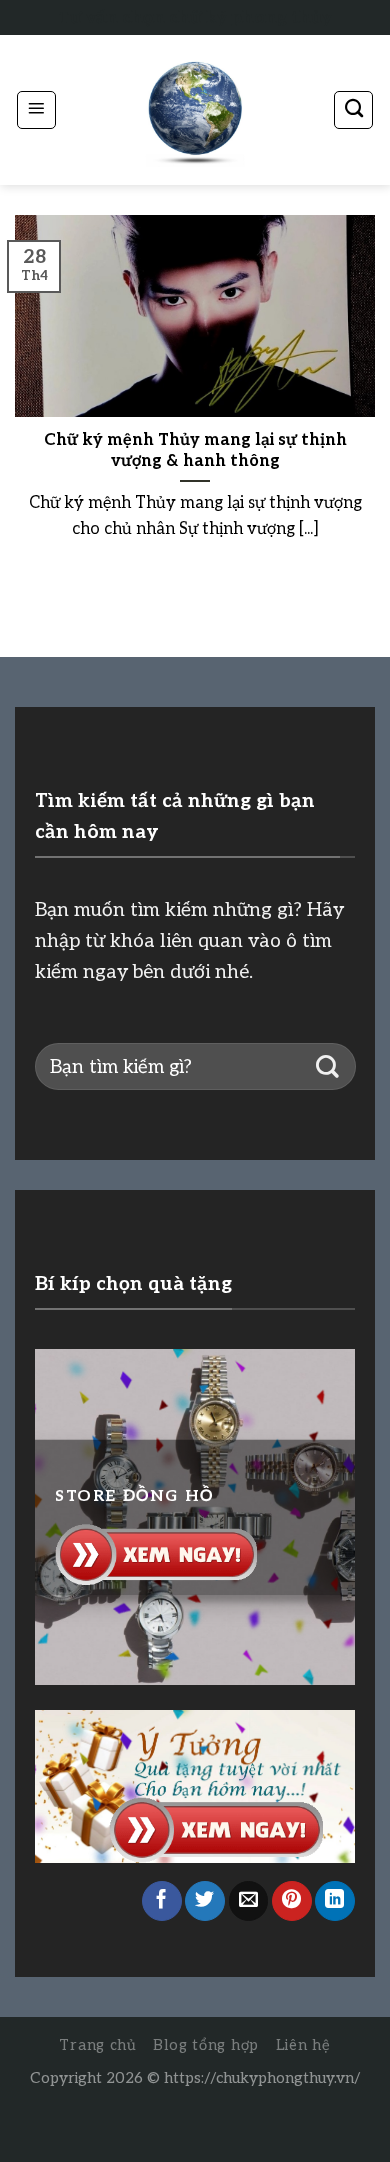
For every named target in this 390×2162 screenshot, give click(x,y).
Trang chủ (98, 2045)
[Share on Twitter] (205, 1901)
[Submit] (327, 1066)
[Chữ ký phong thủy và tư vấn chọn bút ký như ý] (195, 110)
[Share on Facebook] (162, 1901)
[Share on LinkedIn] (335, 1901)
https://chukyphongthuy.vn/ (262, 2078)
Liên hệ (303, 2045)
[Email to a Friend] (249, 1901)
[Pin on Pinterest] (292, 1901)
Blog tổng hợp (206, 2045)
